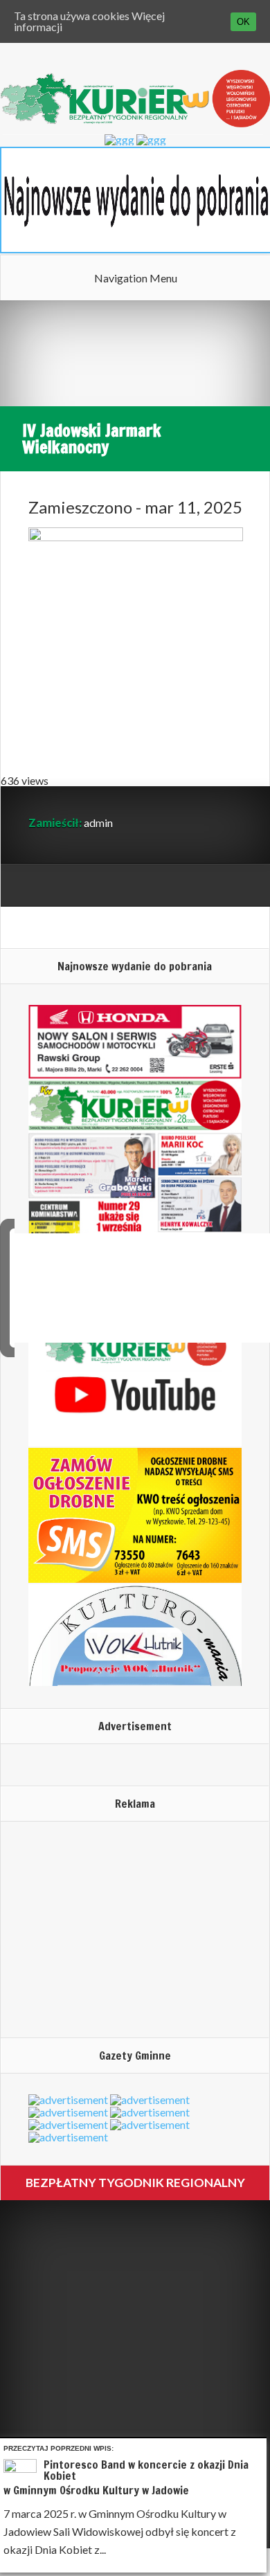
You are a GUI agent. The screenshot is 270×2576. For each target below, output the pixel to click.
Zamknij (259, 2446)
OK (243, 22)
